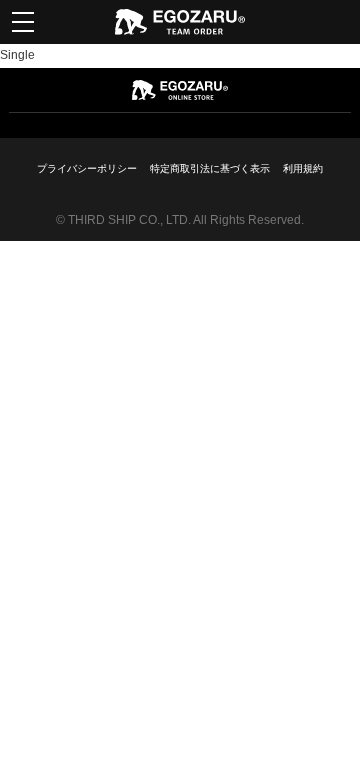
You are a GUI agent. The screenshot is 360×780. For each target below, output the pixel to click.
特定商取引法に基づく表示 (210, 168)
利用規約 (303, 168)
